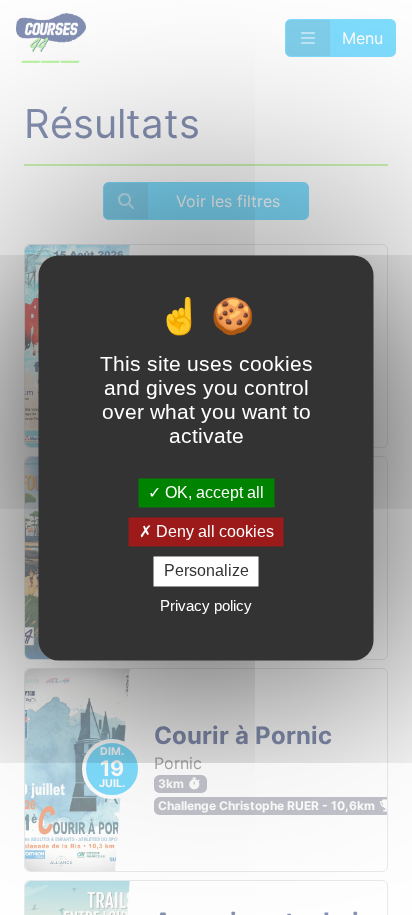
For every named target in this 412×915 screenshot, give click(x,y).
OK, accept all (212, 492)
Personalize (206, 571)
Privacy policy (206, 605)
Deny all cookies (213, 532)
